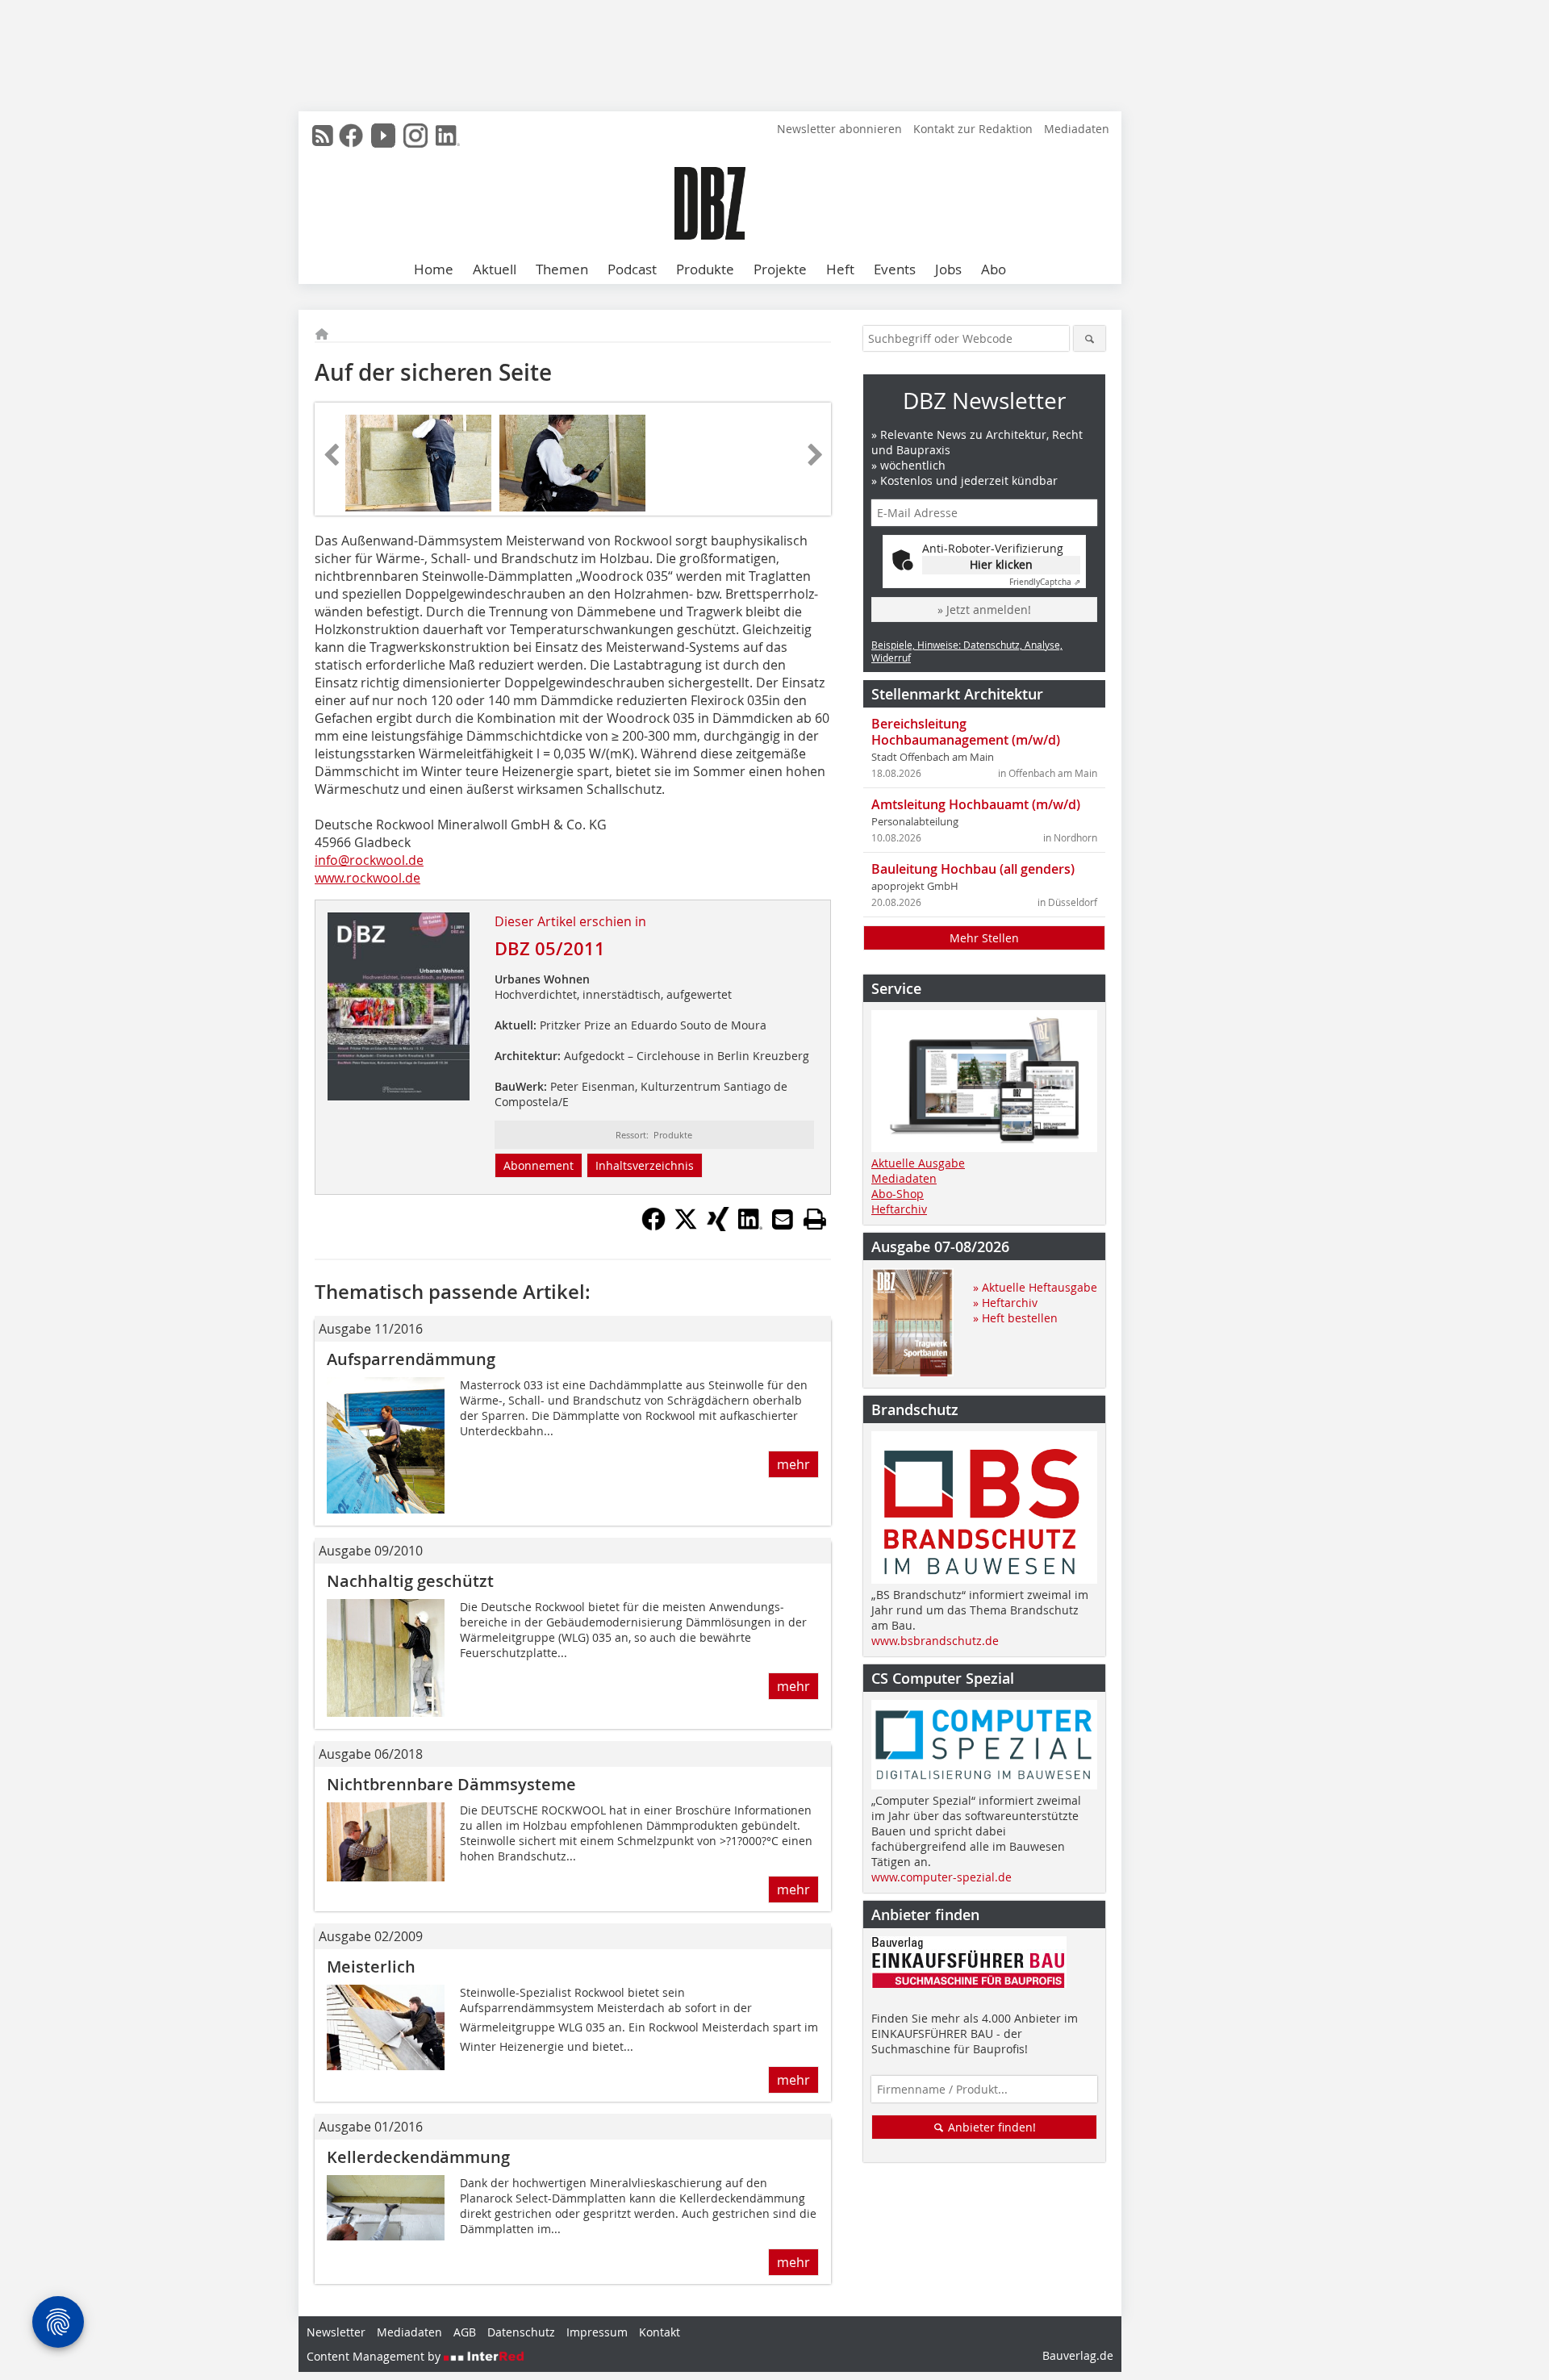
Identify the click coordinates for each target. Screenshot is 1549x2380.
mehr (793, 1464)
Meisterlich (371, 1967)
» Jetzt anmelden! (984, 610)
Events (895, 269)
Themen (562, 269)
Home (434, 269)
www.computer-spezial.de (942, 1877)
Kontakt (660, 2332)
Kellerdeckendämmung (418, 2157)
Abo (994, 269)
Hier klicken (1001, 564)
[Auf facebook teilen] (653, 1226)
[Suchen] (1090, 338)
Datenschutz (521, 2332)
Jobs (948, 269)
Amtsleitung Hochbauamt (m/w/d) (976, 804)
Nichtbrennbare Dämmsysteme (451, 1784)
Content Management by (375, 2356)
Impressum (597, 2332)
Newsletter (336, 2332)
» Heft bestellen (1015, 1318)
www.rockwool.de (367, 878)
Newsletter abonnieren (839, 129)
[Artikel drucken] (815, 1219)
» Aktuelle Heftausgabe (1035, 1287)
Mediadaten (1077, 129)
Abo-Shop (898, 1194)
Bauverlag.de (1078, 2355)
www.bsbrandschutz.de (935, 1641)
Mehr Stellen (984, 938)
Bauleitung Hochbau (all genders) (973, 869)
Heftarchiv (899, 1209)
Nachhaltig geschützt (410, 1581)
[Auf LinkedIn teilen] (750, 1226)
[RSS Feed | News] (323, 136)
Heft (840, 269)
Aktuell (495, 269)
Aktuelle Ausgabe (918, 1163)
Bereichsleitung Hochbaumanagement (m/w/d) (966, 732)
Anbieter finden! (990, 2127)
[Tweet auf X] (686, 1226)
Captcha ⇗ (1045, 582)
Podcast (632, 269)
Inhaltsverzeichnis (645, 1165)
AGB (465, 2332)
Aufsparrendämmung (411, 1359)
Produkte (705, 269)
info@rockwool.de (369, 860)
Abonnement (539, 1165)
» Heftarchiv (1005, 1303)
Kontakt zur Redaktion (973, 129)
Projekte (780, 269)
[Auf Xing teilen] (718, 1226)
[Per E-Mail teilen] (783, 1219)
